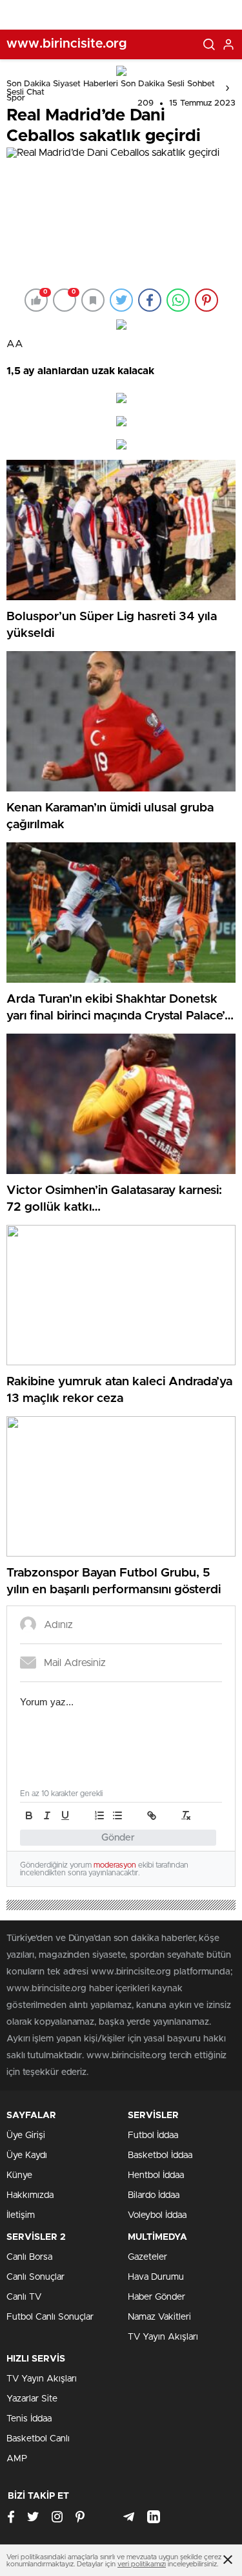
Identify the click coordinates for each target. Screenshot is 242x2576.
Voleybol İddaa (157, 2215)
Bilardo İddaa (154, 2195)
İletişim (21, 2215)
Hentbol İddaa (156, 2175)
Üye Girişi (26, 2136)
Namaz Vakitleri (159, 2317)
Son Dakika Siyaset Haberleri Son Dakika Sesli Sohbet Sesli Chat (111, 88)
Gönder (118, 1838)
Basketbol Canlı (38, 2439)
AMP (17, 2459)
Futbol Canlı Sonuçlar (50, 2317)
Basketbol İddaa (160, 2155)
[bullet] (117, 1815)
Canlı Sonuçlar (35, 2277)
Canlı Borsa (29, 2257)
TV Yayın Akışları (163, 2337)
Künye (19, 2175)
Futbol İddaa (153, 2136)
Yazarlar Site (32, 2399)
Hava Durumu (156, 2277)
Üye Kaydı (27, 2155)
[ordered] (99, 1815)
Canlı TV (24, 2297)
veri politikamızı (142, 2564)
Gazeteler (147, 2257)
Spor (16, 98)
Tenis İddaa (29, 2419)
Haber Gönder (156, 2297)
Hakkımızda (30, 2195)
